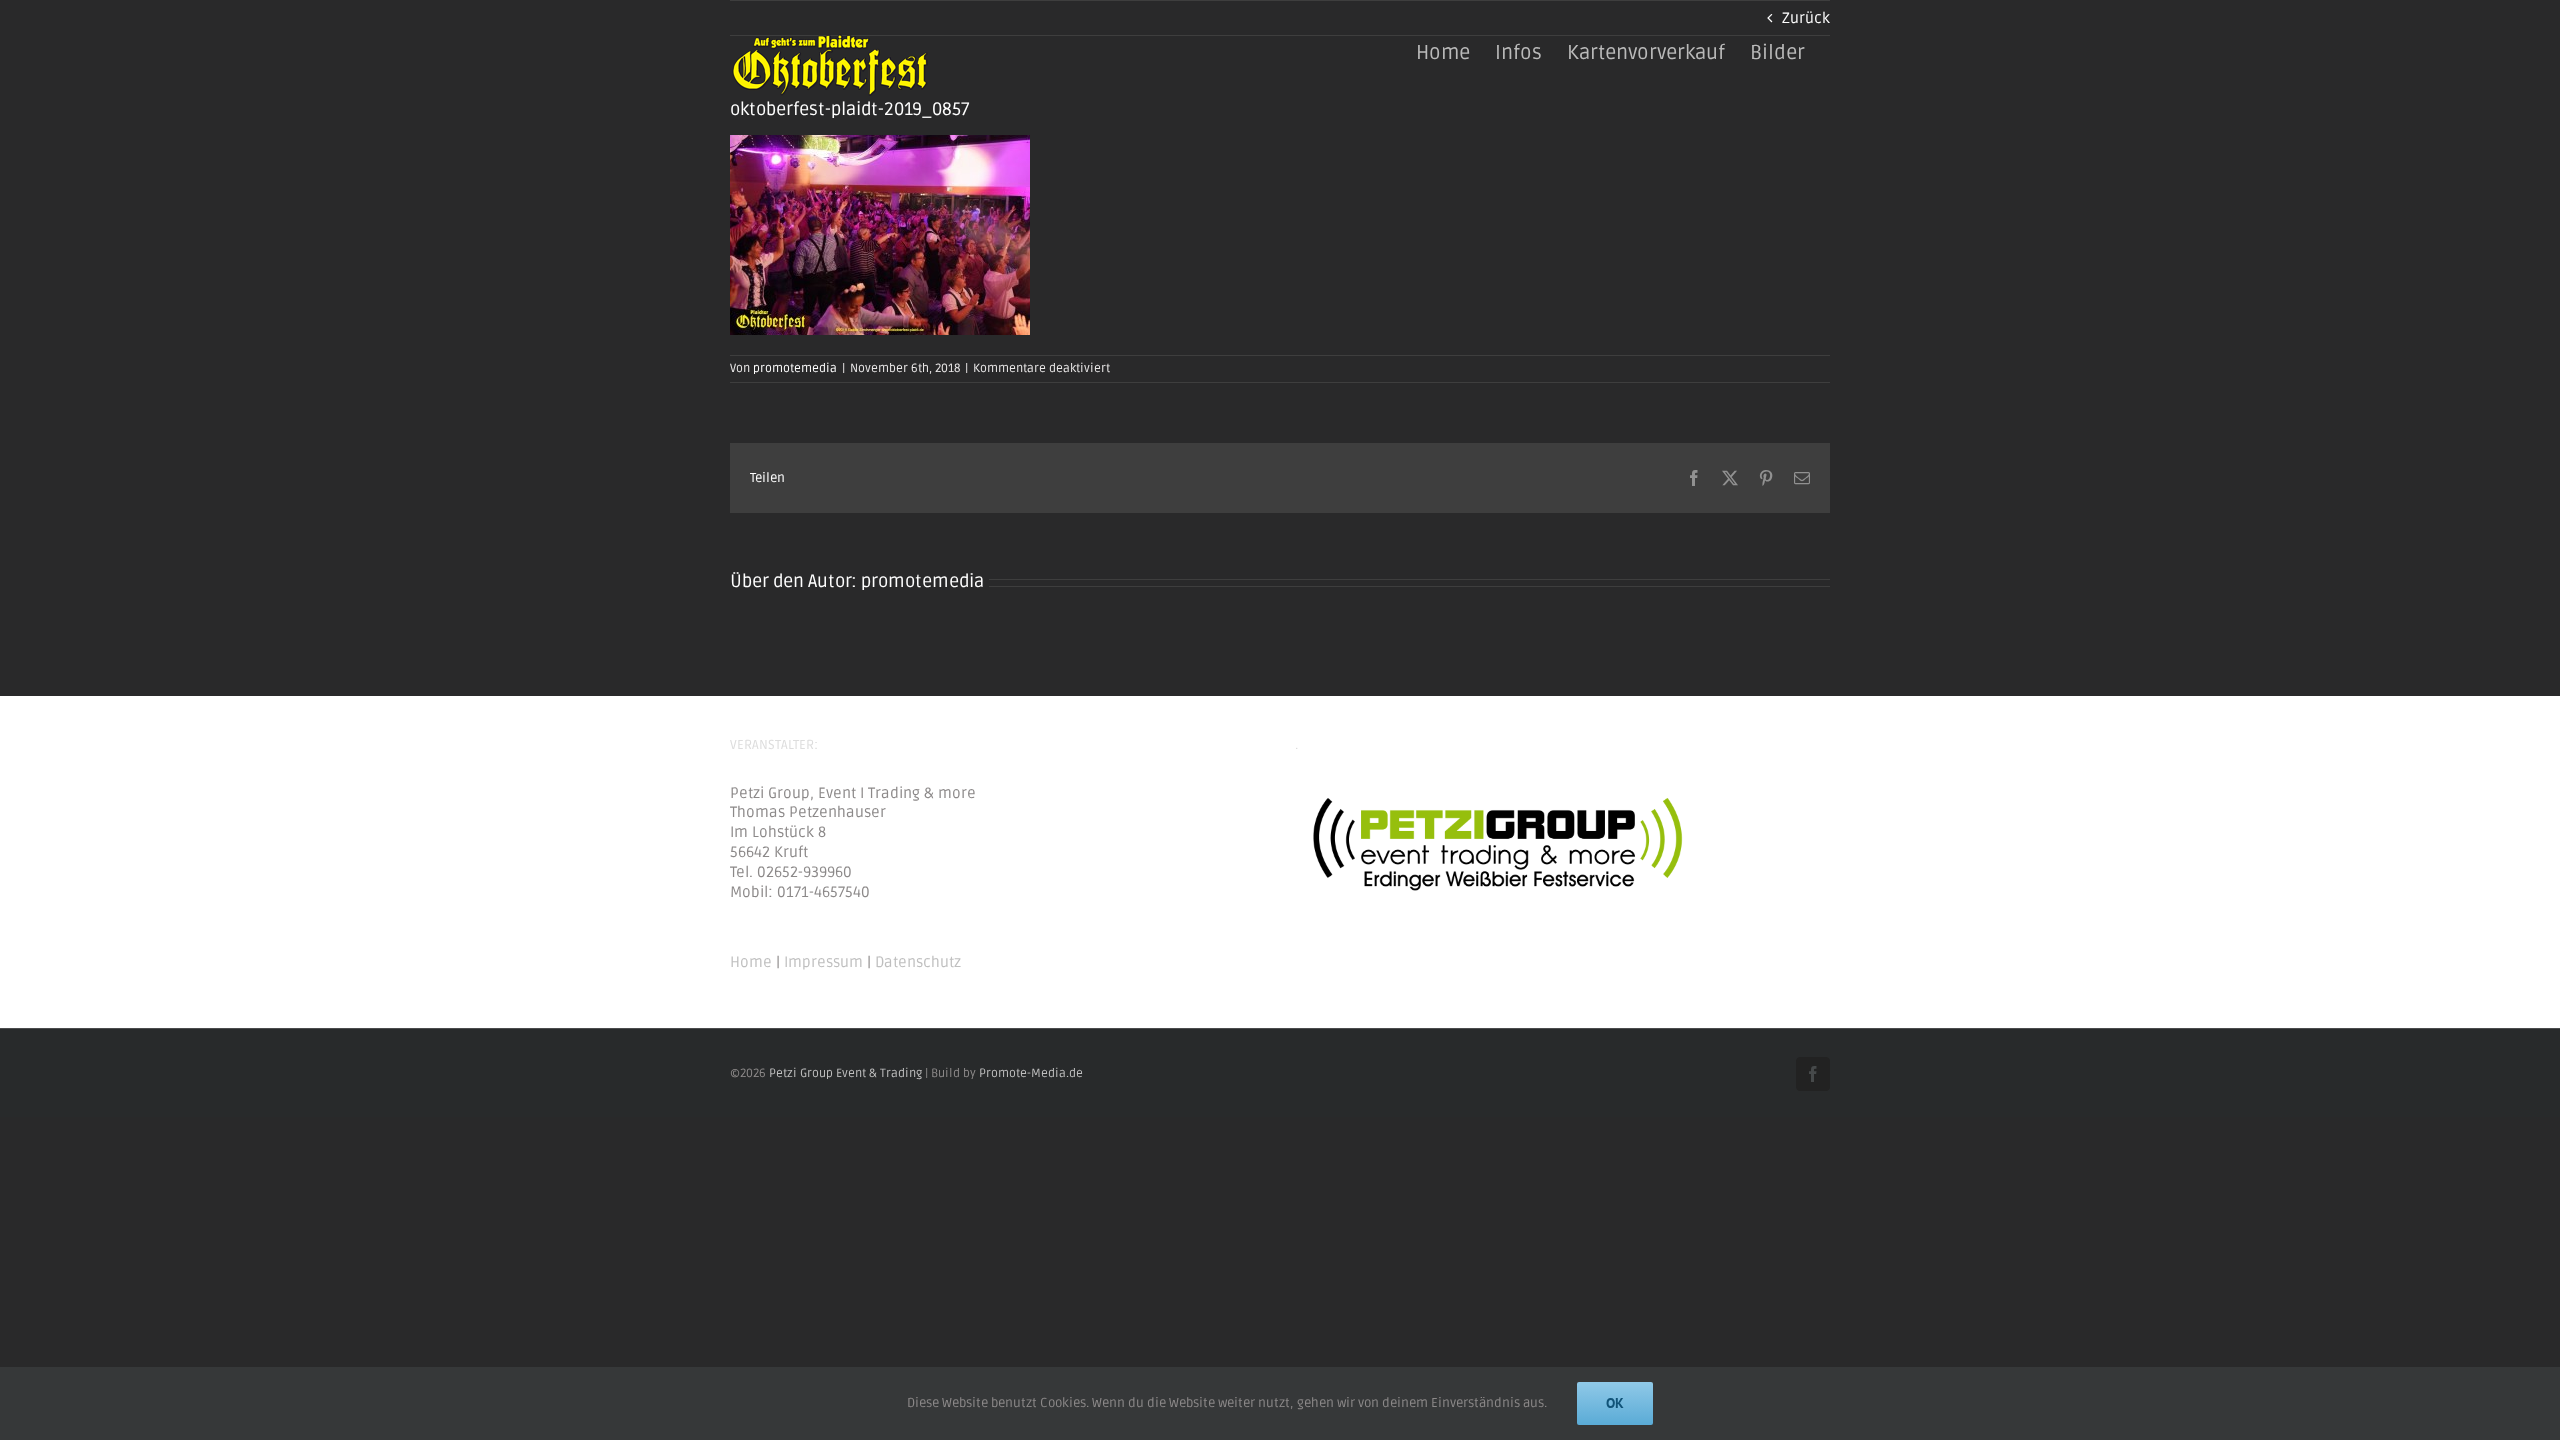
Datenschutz (918, 962)
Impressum (823, 962)
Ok (1615, 1403)
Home (751, 962)
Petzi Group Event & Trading (845, 1073)
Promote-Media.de (1031, 1073)
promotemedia (795, 368)
